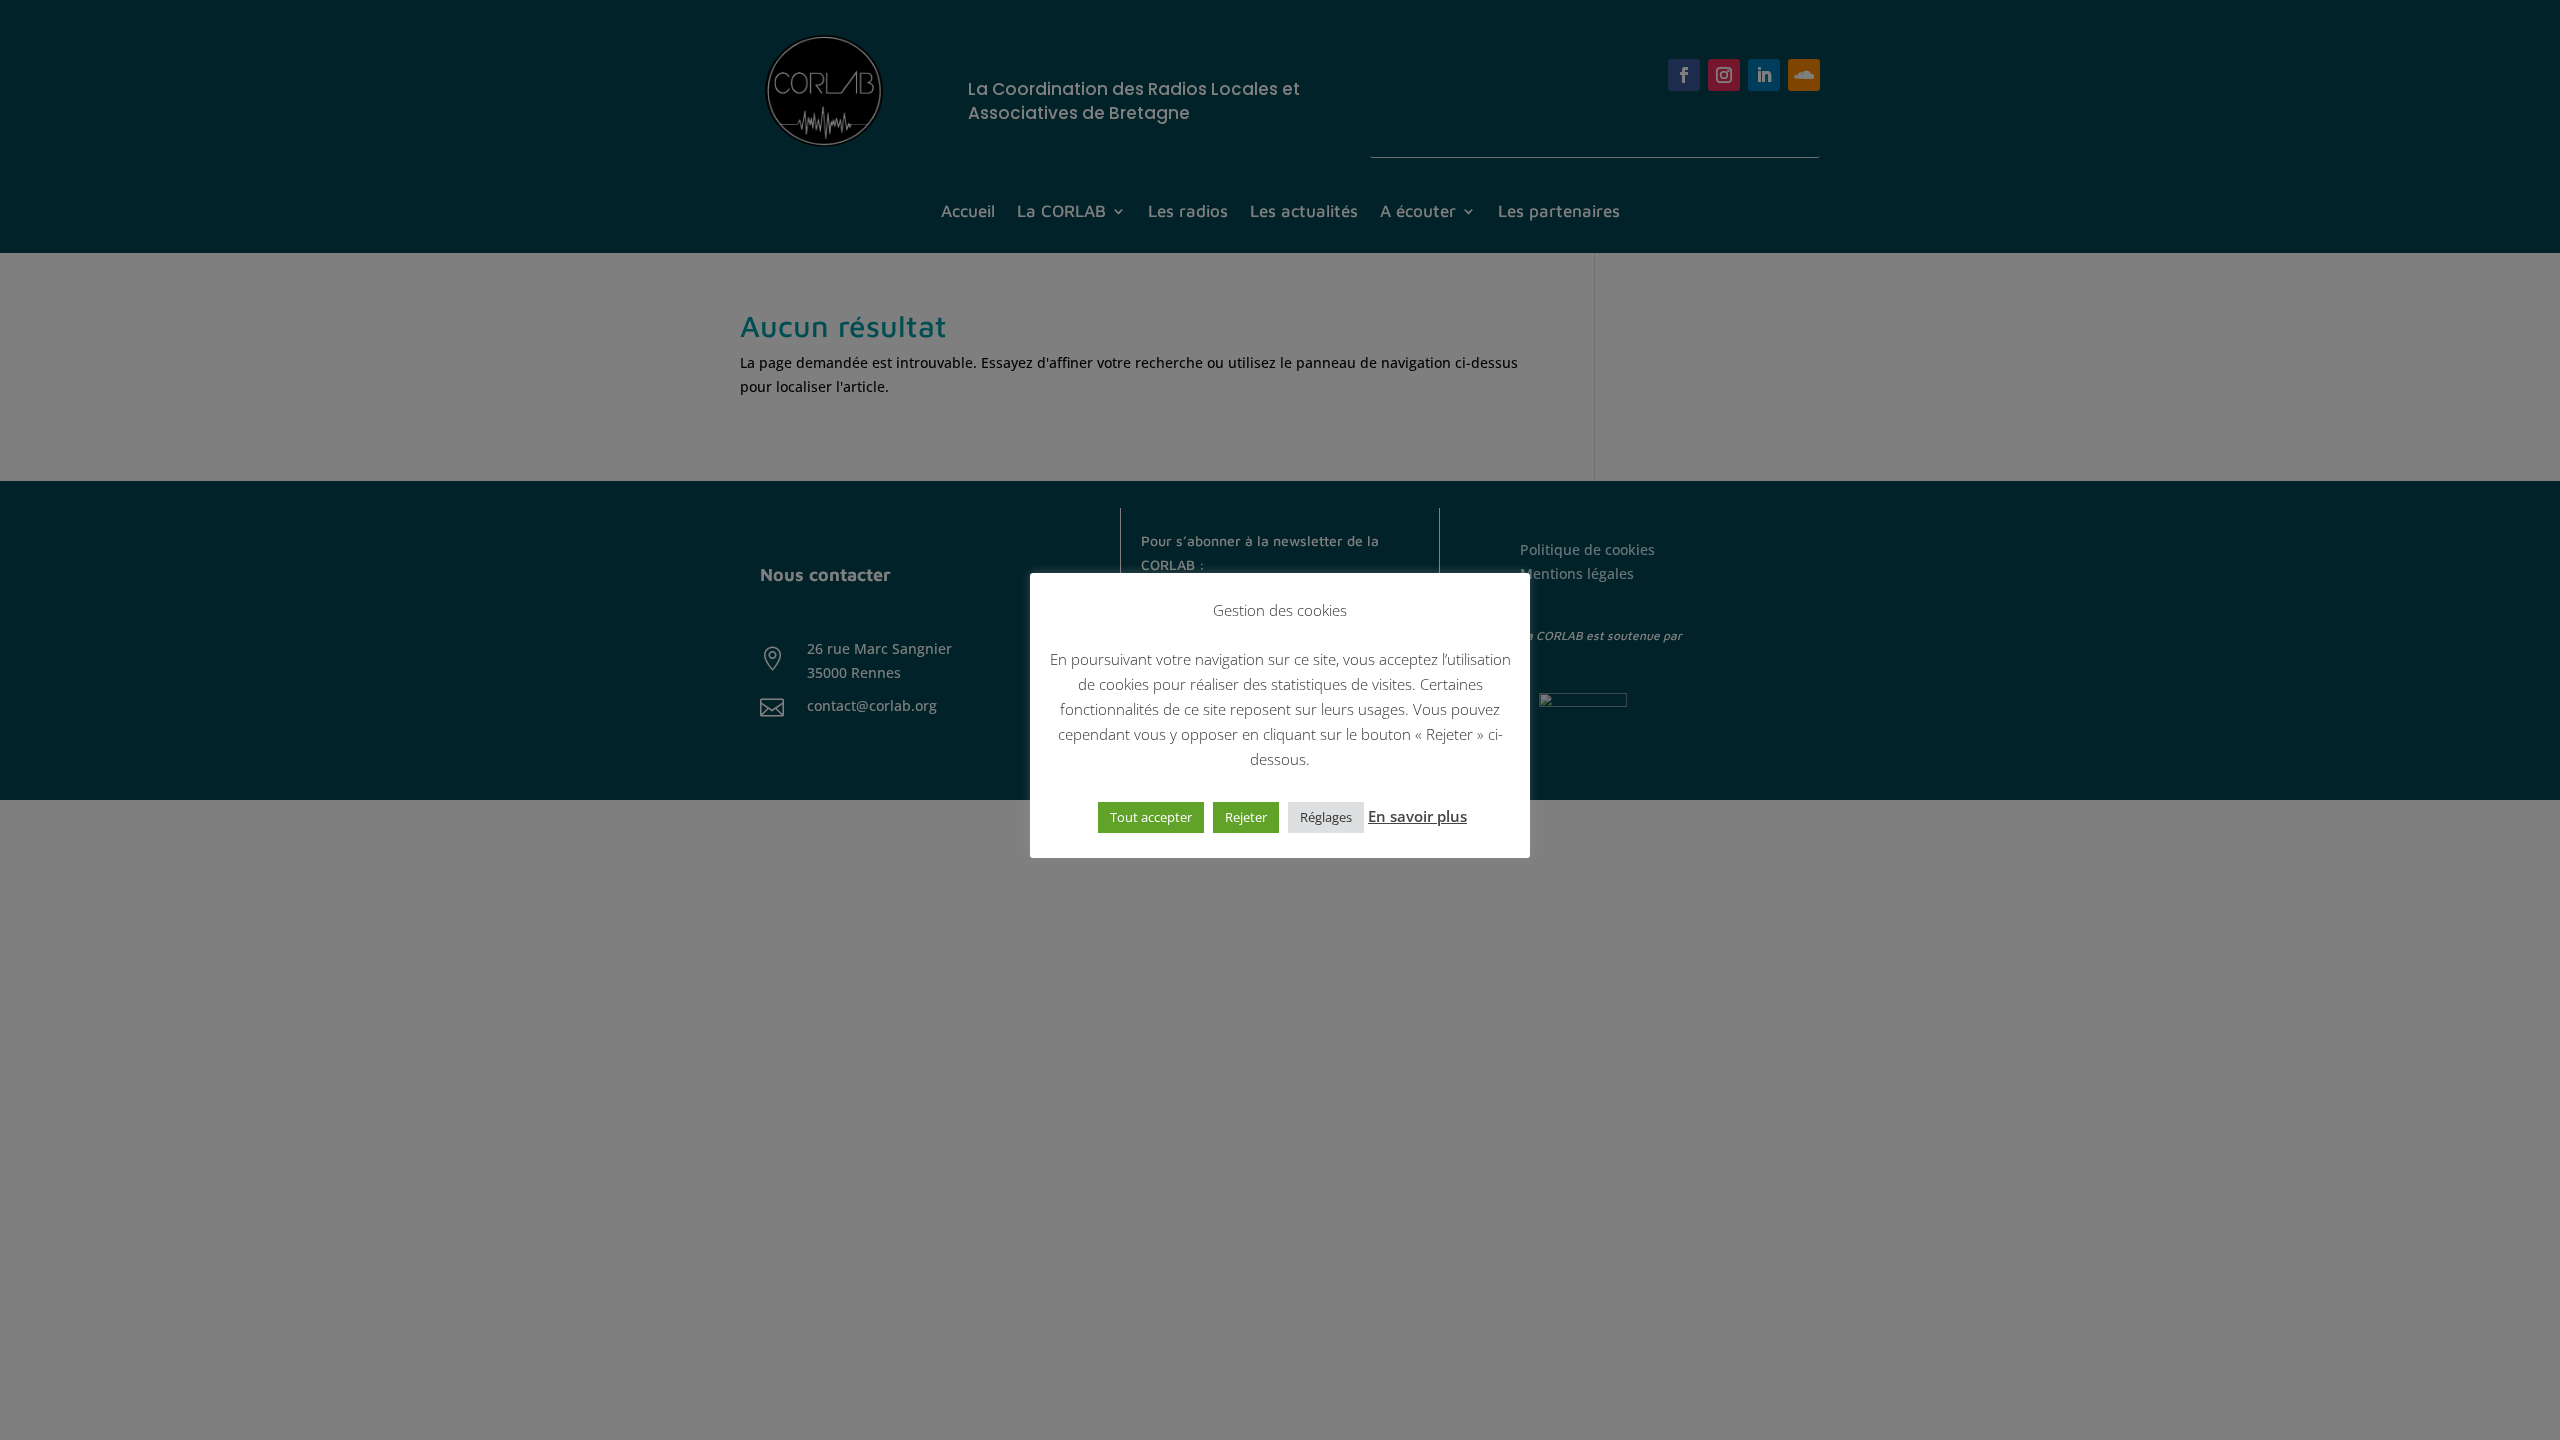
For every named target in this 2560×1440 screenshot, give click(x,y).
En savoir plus (1417, 816)
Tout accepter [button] (1151, 817)
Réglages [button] (1326, 817)
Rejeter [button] (1246, 817)
